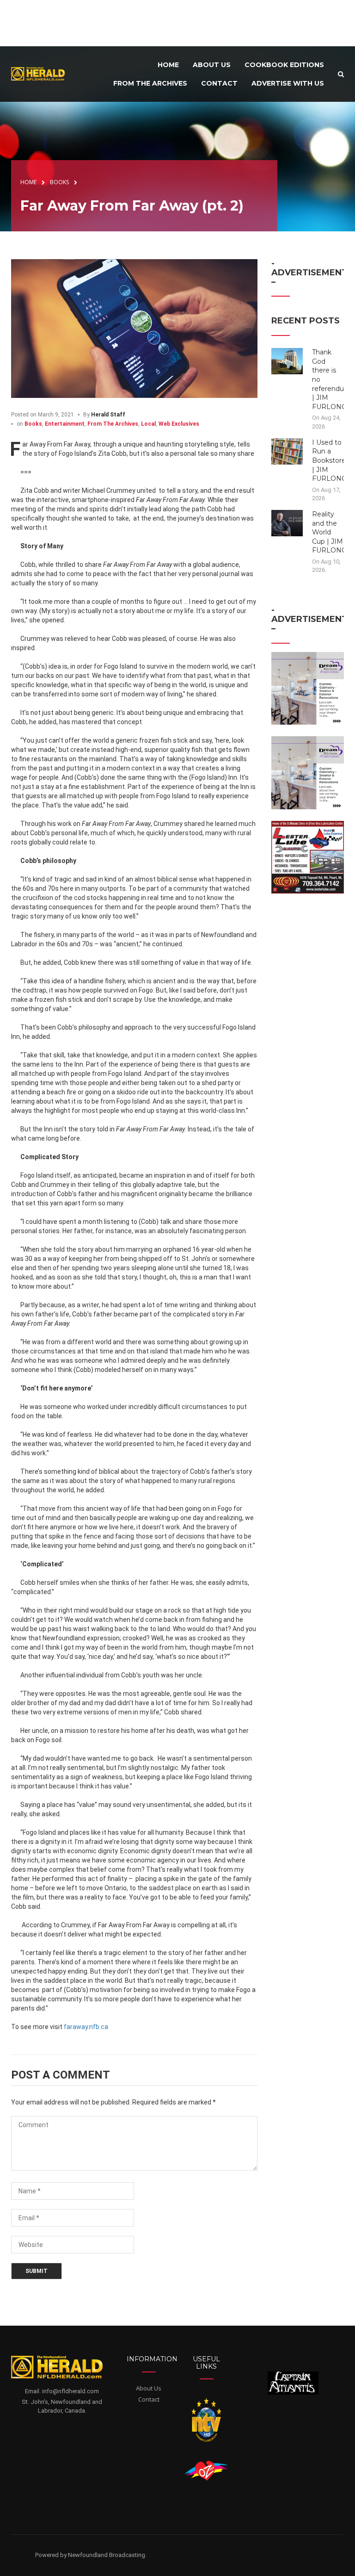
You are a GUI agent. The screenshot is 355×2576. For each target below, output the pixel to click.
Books (33, 424)
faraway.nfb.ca (86, 2027)
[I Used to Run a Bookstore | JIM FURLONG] (287, 451)
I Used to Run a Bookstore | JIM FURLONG (329, 460)
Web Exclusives (179, 424)
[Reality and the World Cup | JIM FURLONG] (287, 522)
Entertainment (65, 424)
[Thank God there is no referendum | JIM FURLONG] (287, 361)
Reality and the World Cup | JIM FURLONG (329, 532)
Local (148, 424)
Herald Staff (108, 415)
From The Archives (113, 424)
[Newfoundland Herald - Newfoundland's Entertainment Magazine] (41, 73)
